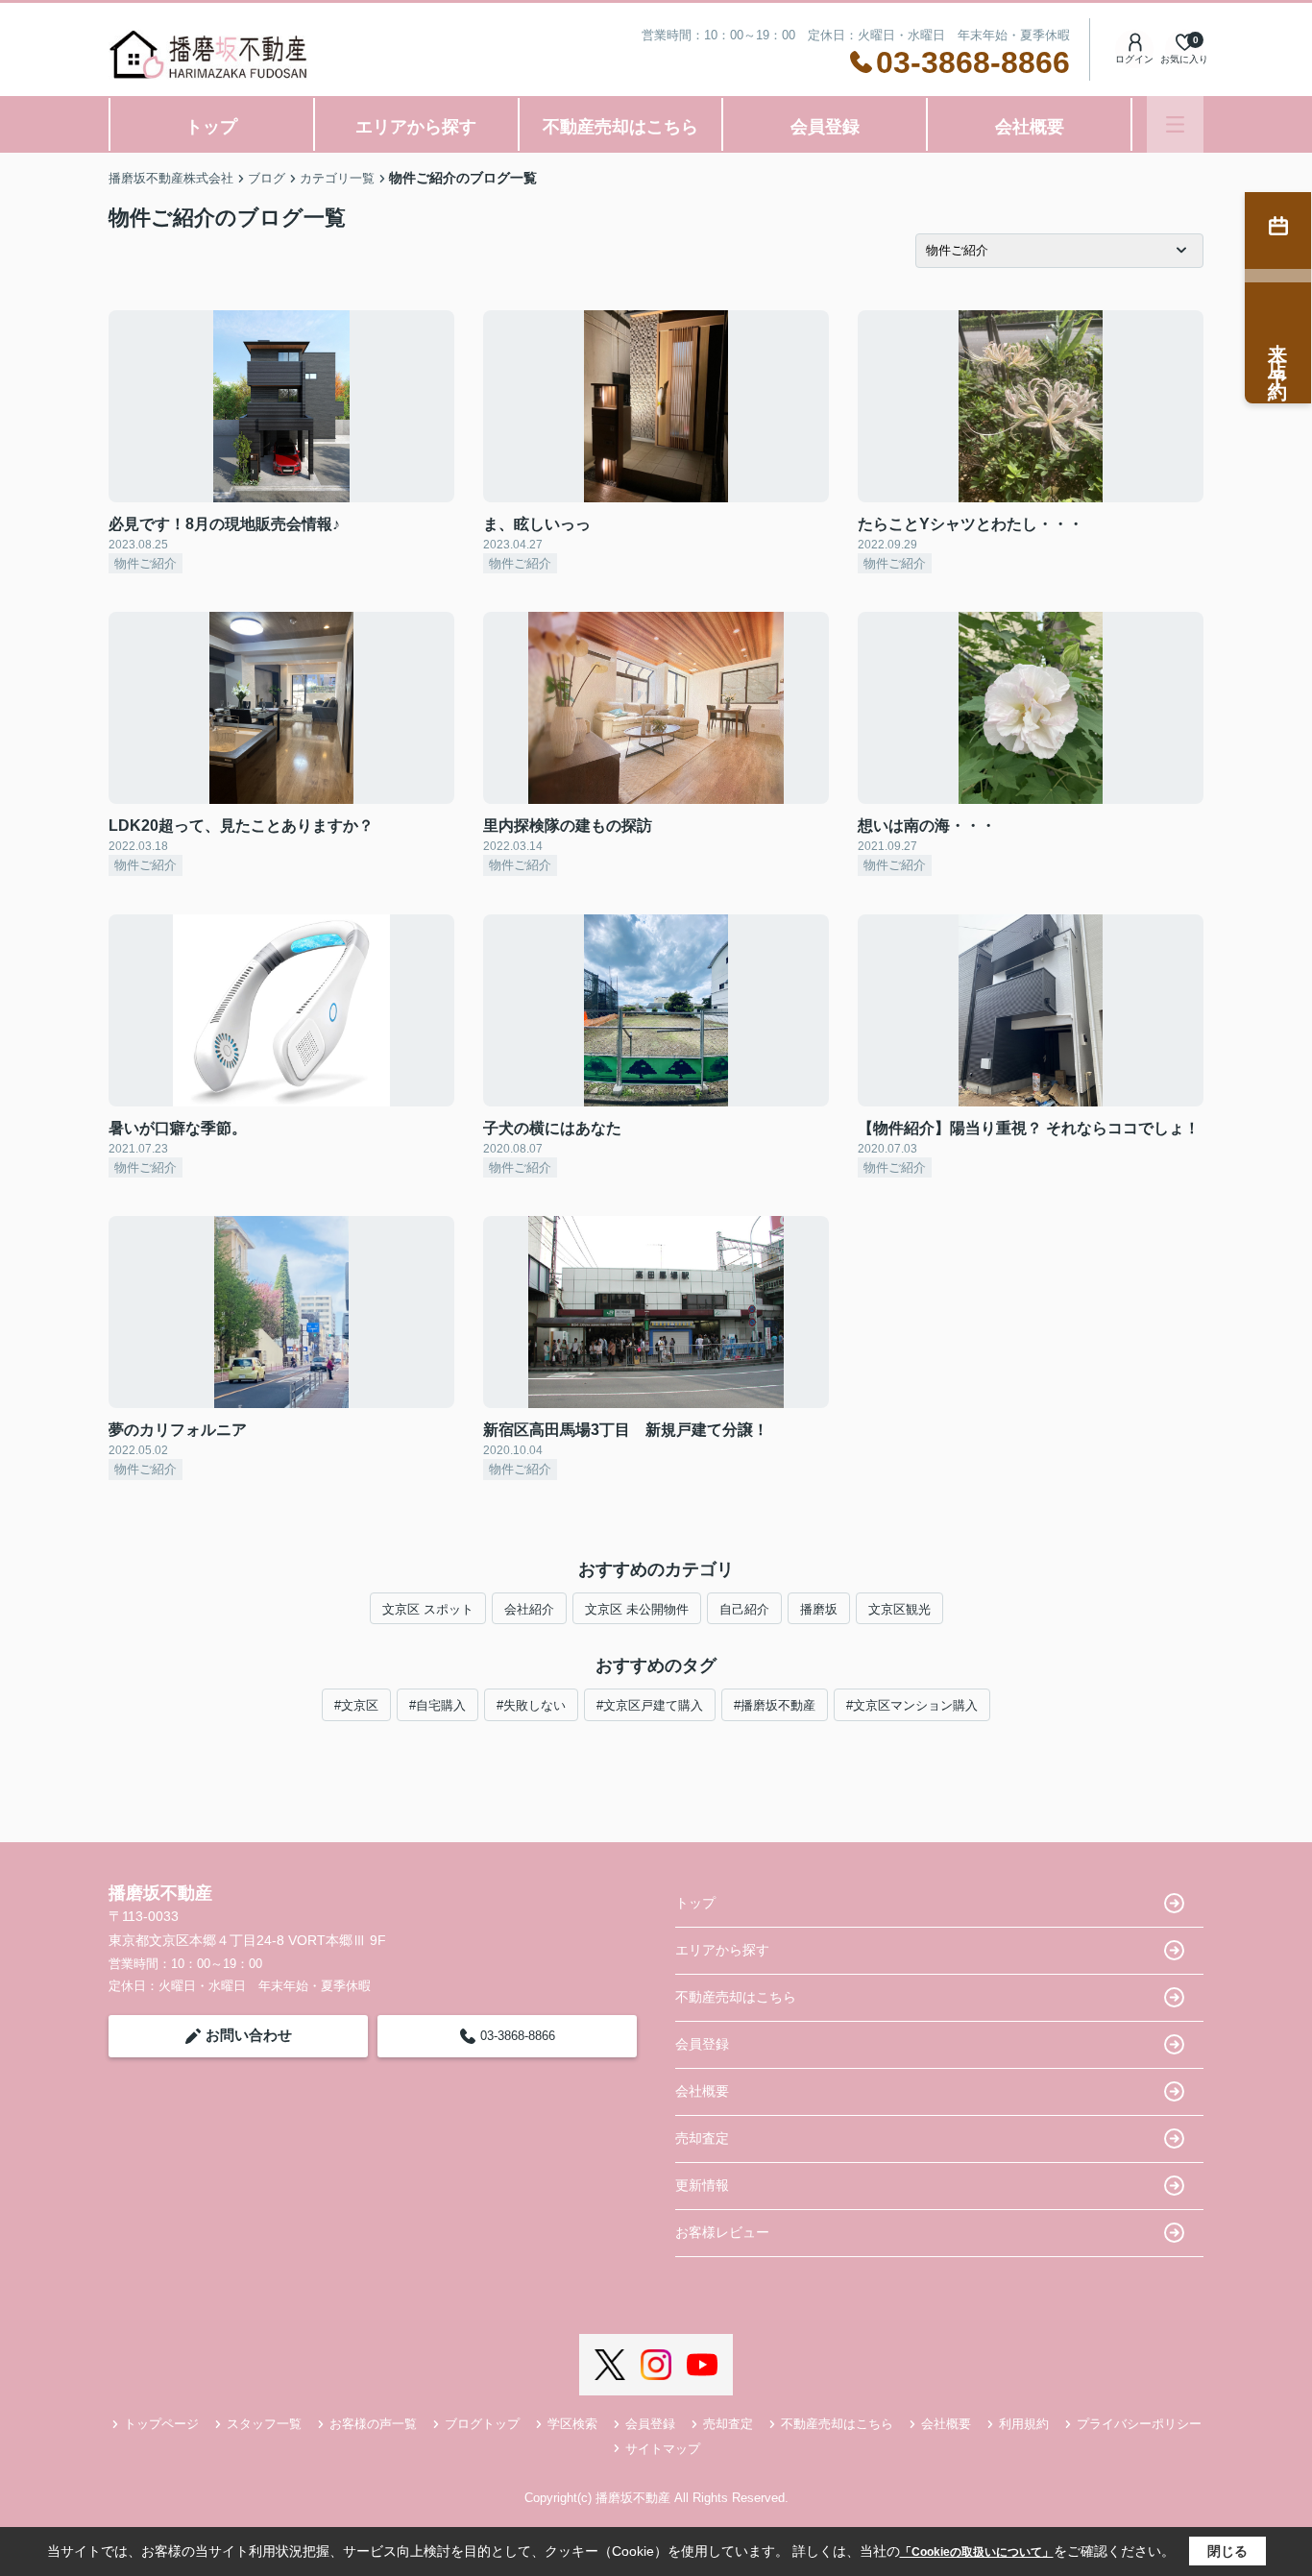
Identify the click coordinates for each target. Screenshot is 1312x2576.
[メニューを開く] (1175, 124)
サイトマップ (663, 2449)
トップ (211, 127)
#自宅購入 (437, 1705)
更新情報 (702, 2185)
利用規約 (1024, 2424)
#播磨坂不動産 (775, 1705)
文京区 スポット (428, 1609)
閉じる (1227, 2551)
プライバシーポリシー (1139, 2424)
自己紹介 (744, 1609)
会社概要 (1030, 127)
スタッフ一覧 (264, 2424)
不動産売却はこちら (620, 127)
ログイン (1134, 59)
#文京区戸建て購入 (650, 1705)
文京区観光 (899, 1609)
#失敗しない (531, 1705)
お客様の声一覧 (373, 2424)
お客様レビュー (722, 2232)
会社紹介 (529, 1609)
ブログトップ (482, 2424)
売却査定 (702, 2138)
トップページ (161, 2424)
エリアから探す (416, 127)
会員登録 (825, 127)
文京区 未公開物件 (637, 1609)
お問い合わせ (249, 2035)
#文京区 (356, 1705)
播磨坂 (819, 1609)
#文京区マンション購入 (912, 1705)
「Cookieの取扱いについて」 (977, 2552)
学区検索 (572, 2424)
